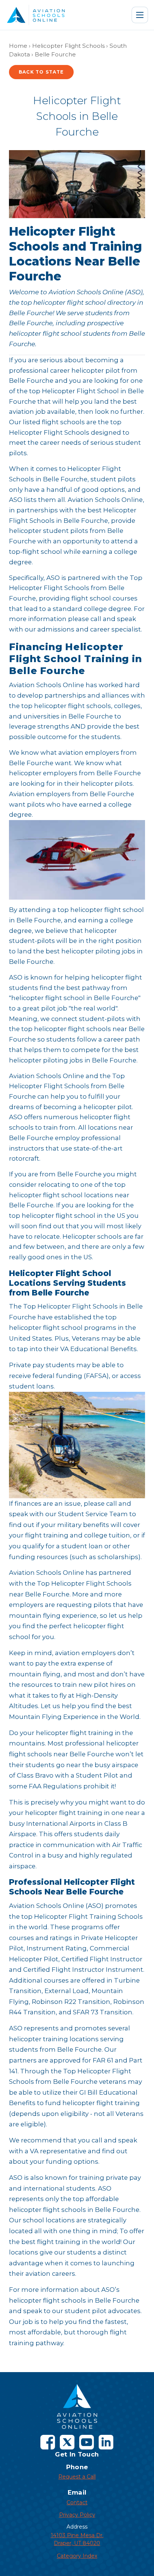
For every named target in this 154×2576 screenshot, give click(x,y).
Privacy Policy (77, 2515)
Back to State (41, 72)
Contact (77, 2502)
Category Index (77, 2556)
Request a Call (77, 2477)
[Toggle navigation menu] (140, 15)
